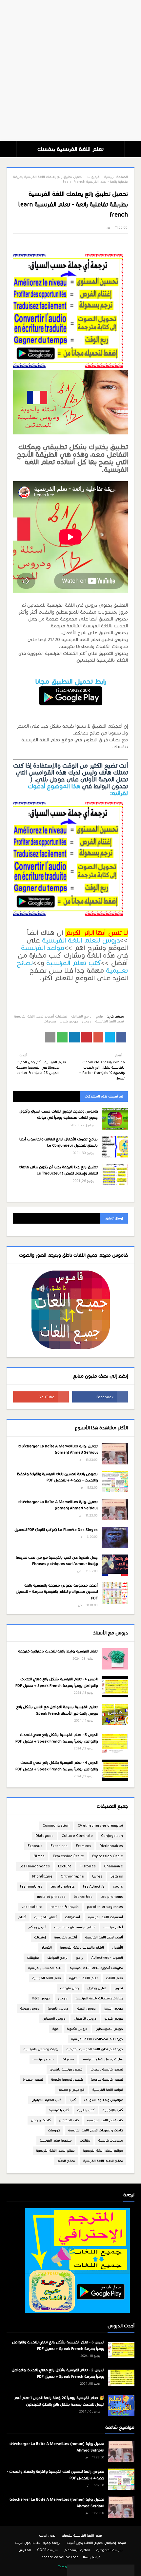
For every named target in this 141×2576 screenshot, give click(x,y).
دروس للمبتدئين (54, 2019)
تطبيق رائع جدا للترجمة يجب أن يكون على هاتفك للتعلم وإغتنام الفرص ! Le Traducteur (58, 1170)
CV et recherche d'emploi (100, 1826)
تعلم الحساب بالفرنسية (45, 1968)
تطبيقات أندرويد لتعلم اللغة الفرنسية (41, 1016)
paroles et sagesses (105, 1907)
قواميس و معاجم (71, 2090)
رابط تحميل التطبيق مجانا (71, 681)
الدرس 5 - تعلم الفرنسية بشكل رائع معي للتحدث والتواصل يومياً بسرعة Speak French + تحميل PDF (57, 1738)
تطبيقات (33, 1958)
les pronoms (112, 1897)
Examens (83, 1846)
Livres (97, 1876)
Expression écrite (68, 1856)
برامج (99, 1016)
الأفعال (118, 1947)
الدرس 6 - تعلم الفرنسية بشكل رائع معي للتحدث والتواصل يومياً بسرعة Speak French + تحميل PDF (57, 1682)
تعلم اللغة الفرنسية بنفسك (70, 149)
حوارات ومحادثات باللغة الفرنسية (99, 1998)
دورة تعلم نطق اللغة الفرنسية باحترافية (95, 2049)
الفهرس (25, 2550)
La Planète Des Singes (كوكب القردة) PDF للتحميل (56, 1530)
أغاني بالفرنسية (46, 1917)
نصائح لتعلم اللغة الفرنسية (55, 2151)
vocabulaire (32, 1907)
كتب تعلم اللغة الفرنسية (105, 2120)
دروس (87, 1021)
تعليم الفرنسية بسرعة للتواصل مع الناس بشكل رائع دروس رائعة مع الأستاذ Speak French (57, 1710)
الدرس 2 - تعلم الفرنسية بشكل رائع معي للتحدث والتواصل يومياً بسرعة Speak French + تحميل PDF (58, 2373)
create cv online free (60, 2557)
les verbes (83, 1897)
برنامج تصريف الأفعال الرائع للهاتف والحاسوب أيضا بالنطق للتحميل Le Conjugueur (59, 1142)
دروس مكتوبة (77, 2029)
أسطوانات (72, 1917)
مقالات (85, 2140)
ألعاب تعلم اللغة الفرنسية (104, 1937)
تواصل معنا (91, 2557)
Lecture (65, 1866)
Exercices (59, 1846)
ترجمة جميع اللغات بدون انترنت (38, 2543)
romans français (65, 1907)
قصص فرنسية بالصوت (107, 2069)
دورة (56, 2029)
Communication (56, 1826)
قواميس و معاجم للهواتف (103, 2100)
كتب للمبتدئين (69, 2120)
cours (118, 1887)
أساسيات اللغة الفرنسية (106, 1917)
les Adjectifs (94, 1887)
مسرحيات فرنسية (111, 2140)
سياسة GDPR (47, 2550)
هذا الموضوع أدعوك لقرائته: (78, 790)
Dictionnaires (111, 1846)
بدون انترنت (47, 2536)
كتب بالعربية (86, 2110)
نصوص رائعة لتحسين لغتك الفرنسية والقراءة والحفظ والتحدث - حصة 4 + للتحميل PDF (57, 1477)
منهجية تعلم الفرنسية (56, 2140)
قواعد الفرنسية (43, 948)
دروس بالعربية (58, 2008)
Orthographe (72, 1876)
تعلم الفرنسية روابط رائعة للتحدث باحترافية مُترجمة (58, 1651)
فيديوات (93, 177)
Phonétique (42, 1876)
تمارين (119, 1988)
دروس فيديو (69, 1021)
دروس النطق (86, 2008)
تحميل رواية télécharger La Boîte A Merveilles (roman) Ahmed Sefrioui (58, 1449)
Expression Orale (108, 1856)
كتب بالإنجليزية (113, 2110)
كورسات (54, 2130)
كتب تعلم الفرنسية (74, 963)
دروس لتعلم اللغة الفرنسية (81, 940)
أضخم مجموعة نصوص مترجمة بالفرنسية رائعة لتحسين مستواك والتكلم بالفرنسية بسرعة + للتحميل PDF (57, 1592)
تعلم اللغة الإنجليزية (83, 1978)
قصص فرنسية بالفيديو (66, 2069)
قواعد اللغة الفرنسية (108, 2090)
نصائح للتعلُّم (66, 2161)
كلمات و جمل (41, 2120)
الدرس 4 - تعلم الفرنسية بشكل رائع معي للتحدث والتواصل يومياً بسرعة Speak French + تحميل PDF (57, 1766)
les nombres (31, 1887)
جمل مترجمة (70, 1988)
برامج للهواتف (81, 1016)
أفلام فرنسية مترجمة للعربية (75, 1927)
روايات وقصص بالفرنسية (41, 2049)
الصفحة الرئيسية (116, 177)
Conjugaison (112, 1836)
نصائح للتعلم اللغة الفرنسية (103, 2161)
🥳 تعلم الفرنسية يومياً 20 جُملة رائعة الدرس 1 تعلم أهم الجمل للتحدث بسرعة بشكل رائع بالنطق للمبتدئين (59, 2401)
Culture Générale (77, 1836)
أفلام (22, 1917)
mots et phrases (51, 1897)
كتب (73, 2100)
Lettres (117, 1876)
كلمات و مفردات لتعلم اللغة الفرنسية (96, 2130)
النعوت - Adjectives (107, 1958)
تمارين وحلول (97, 1988)
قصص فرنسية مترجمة (107, 2080)
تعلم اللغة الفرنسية (110, 1021)
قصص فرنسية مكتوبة (67, 2080)
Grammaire (113, 1866)
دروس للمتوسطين (109, 2029)
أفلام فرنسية (113, 1927)
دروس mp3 (41, 1998)
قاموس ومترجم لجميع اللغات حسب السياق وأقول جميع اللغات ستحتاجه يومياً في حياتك (59, 1115)
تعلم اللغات (114, 1978)
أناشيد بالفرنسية (66, 1937)
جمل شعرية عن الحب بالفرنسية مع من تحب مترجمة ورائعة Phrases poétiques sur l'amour (57, 1561)
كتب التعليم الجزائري (46, 2100)
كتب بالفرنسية (59, 2110)
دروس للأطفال (85, 2019)
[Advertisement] (70, 70)
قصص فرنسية (43, 2059)
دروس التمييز (113, 2008)
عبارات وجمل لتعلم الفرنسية (102, 2059)
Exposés (35, 1846)
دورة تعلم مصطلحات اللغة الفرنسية (97, 2039)
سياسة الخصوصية (110, 2550)
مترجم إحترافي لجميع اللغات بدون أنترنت (96, 2543)
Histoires (88, 1866)
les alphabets (63, 1887)
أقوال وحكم (37, 1927)
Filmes (39, 1856)
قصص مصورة (33, 2080)
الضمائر (47, 1947)
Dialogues (44, 1836)
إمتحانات (40, 1937)
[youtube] (41, 1397)
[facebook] (100, 1397)
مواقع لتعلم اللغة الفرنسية (103, 2151)
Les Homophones (35, 1866)
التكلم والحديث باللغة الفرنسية (82, 1947)
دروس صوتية (30, 2008)
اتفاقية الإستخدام (77, 2550)
